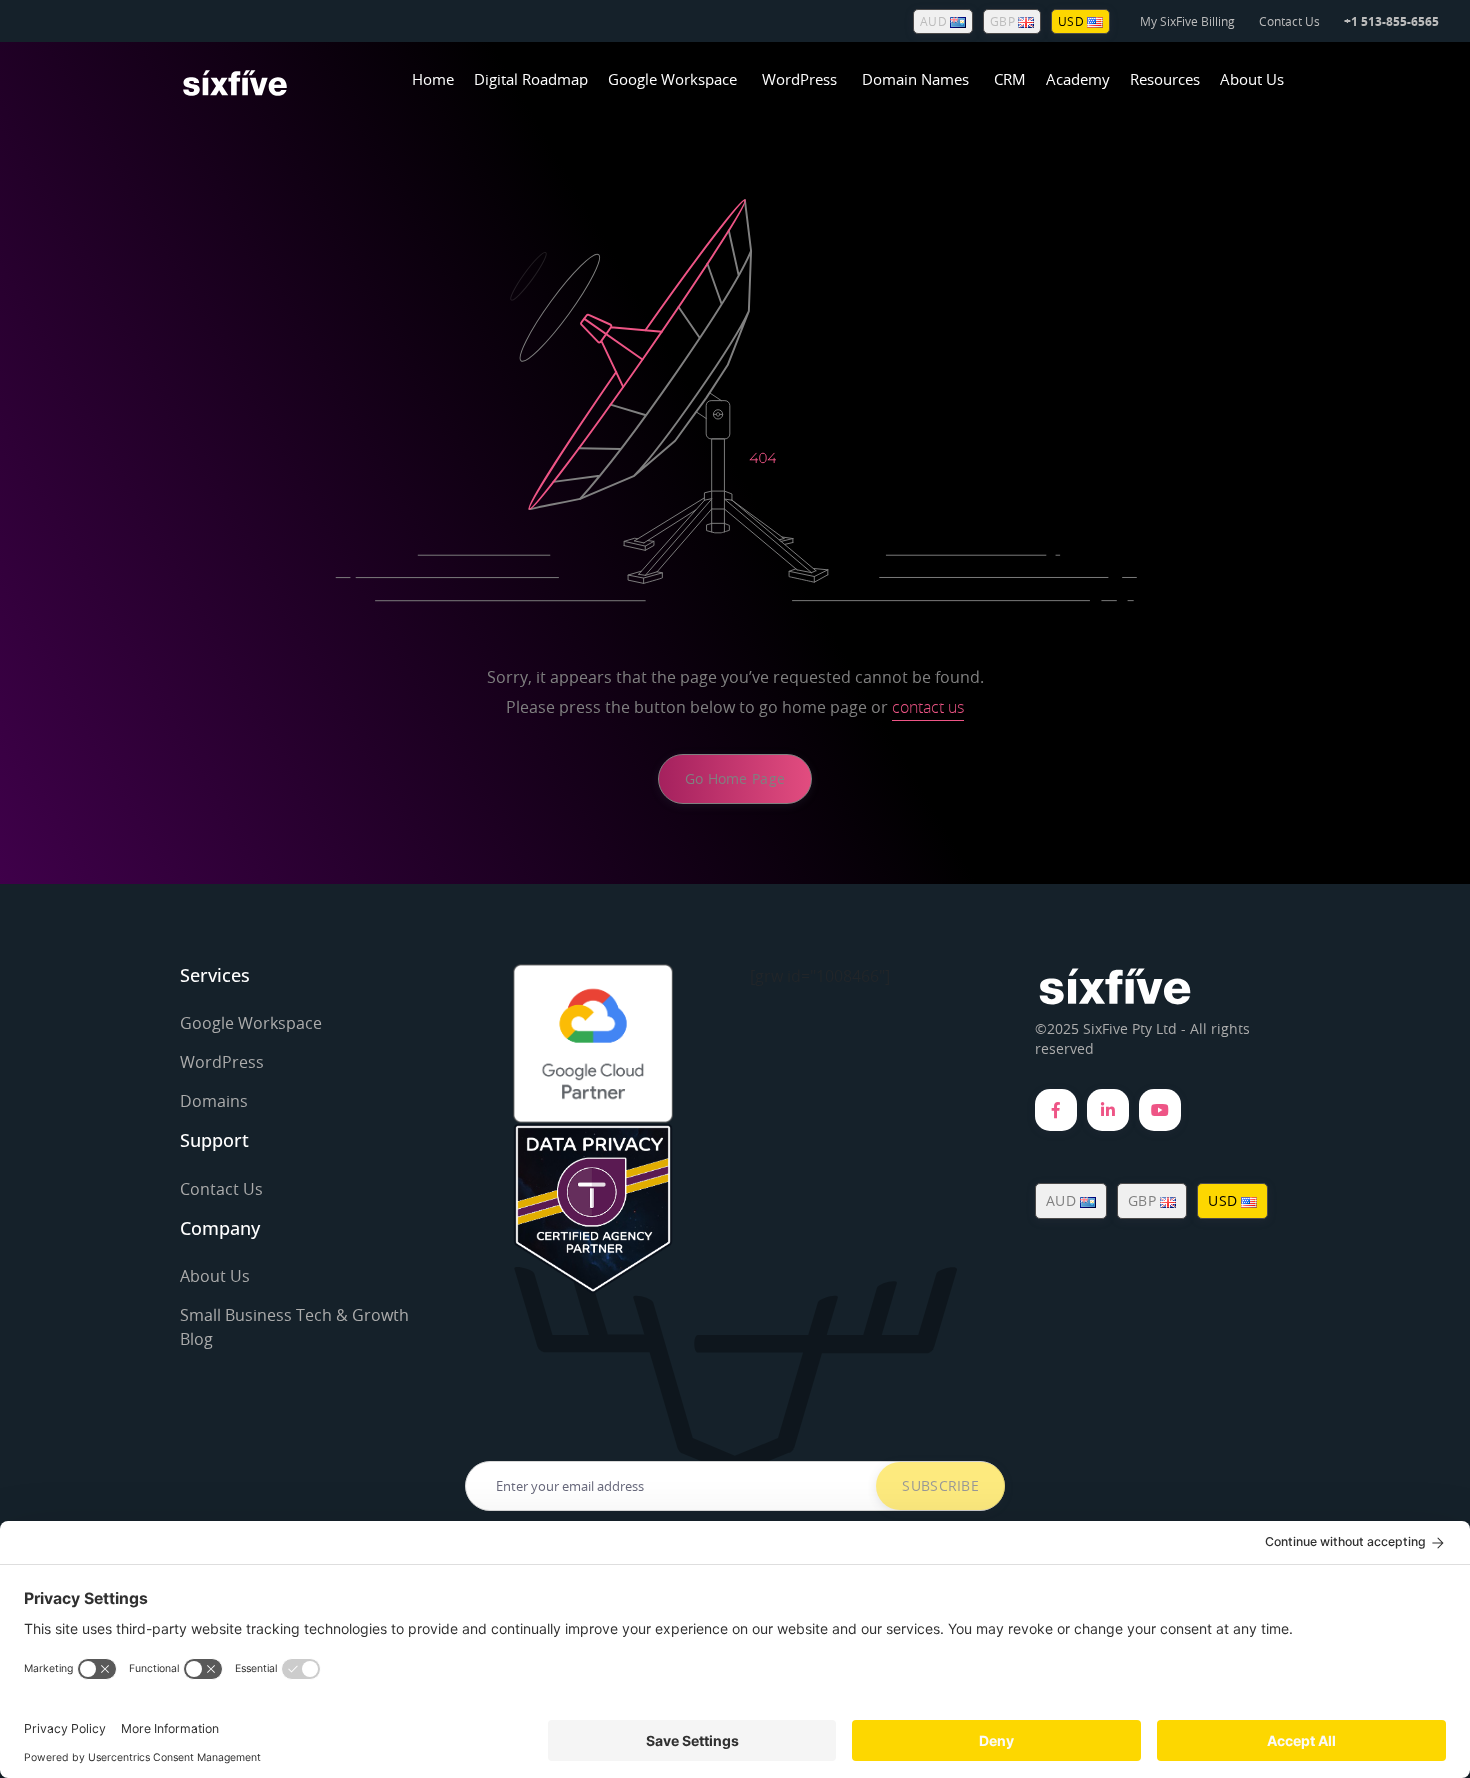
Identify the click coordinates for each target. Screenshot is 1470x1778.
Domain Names (915, 79)
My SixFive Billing (1187, 21)
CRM (1010, 79)
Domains (214, 1101)
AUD (935, 21)
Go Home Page (735, 778)
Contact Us (1289, 21)
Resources (1165, 79)
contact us (928, 707)
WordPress (799, 79)
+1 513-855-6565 (1391, 21)
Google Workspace (672, 79)
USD (1072, 21)
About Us (1252, 79)
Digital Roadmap (531, 79)
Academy (1078, 79)
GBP (1004, 21)
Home (433, 79)
